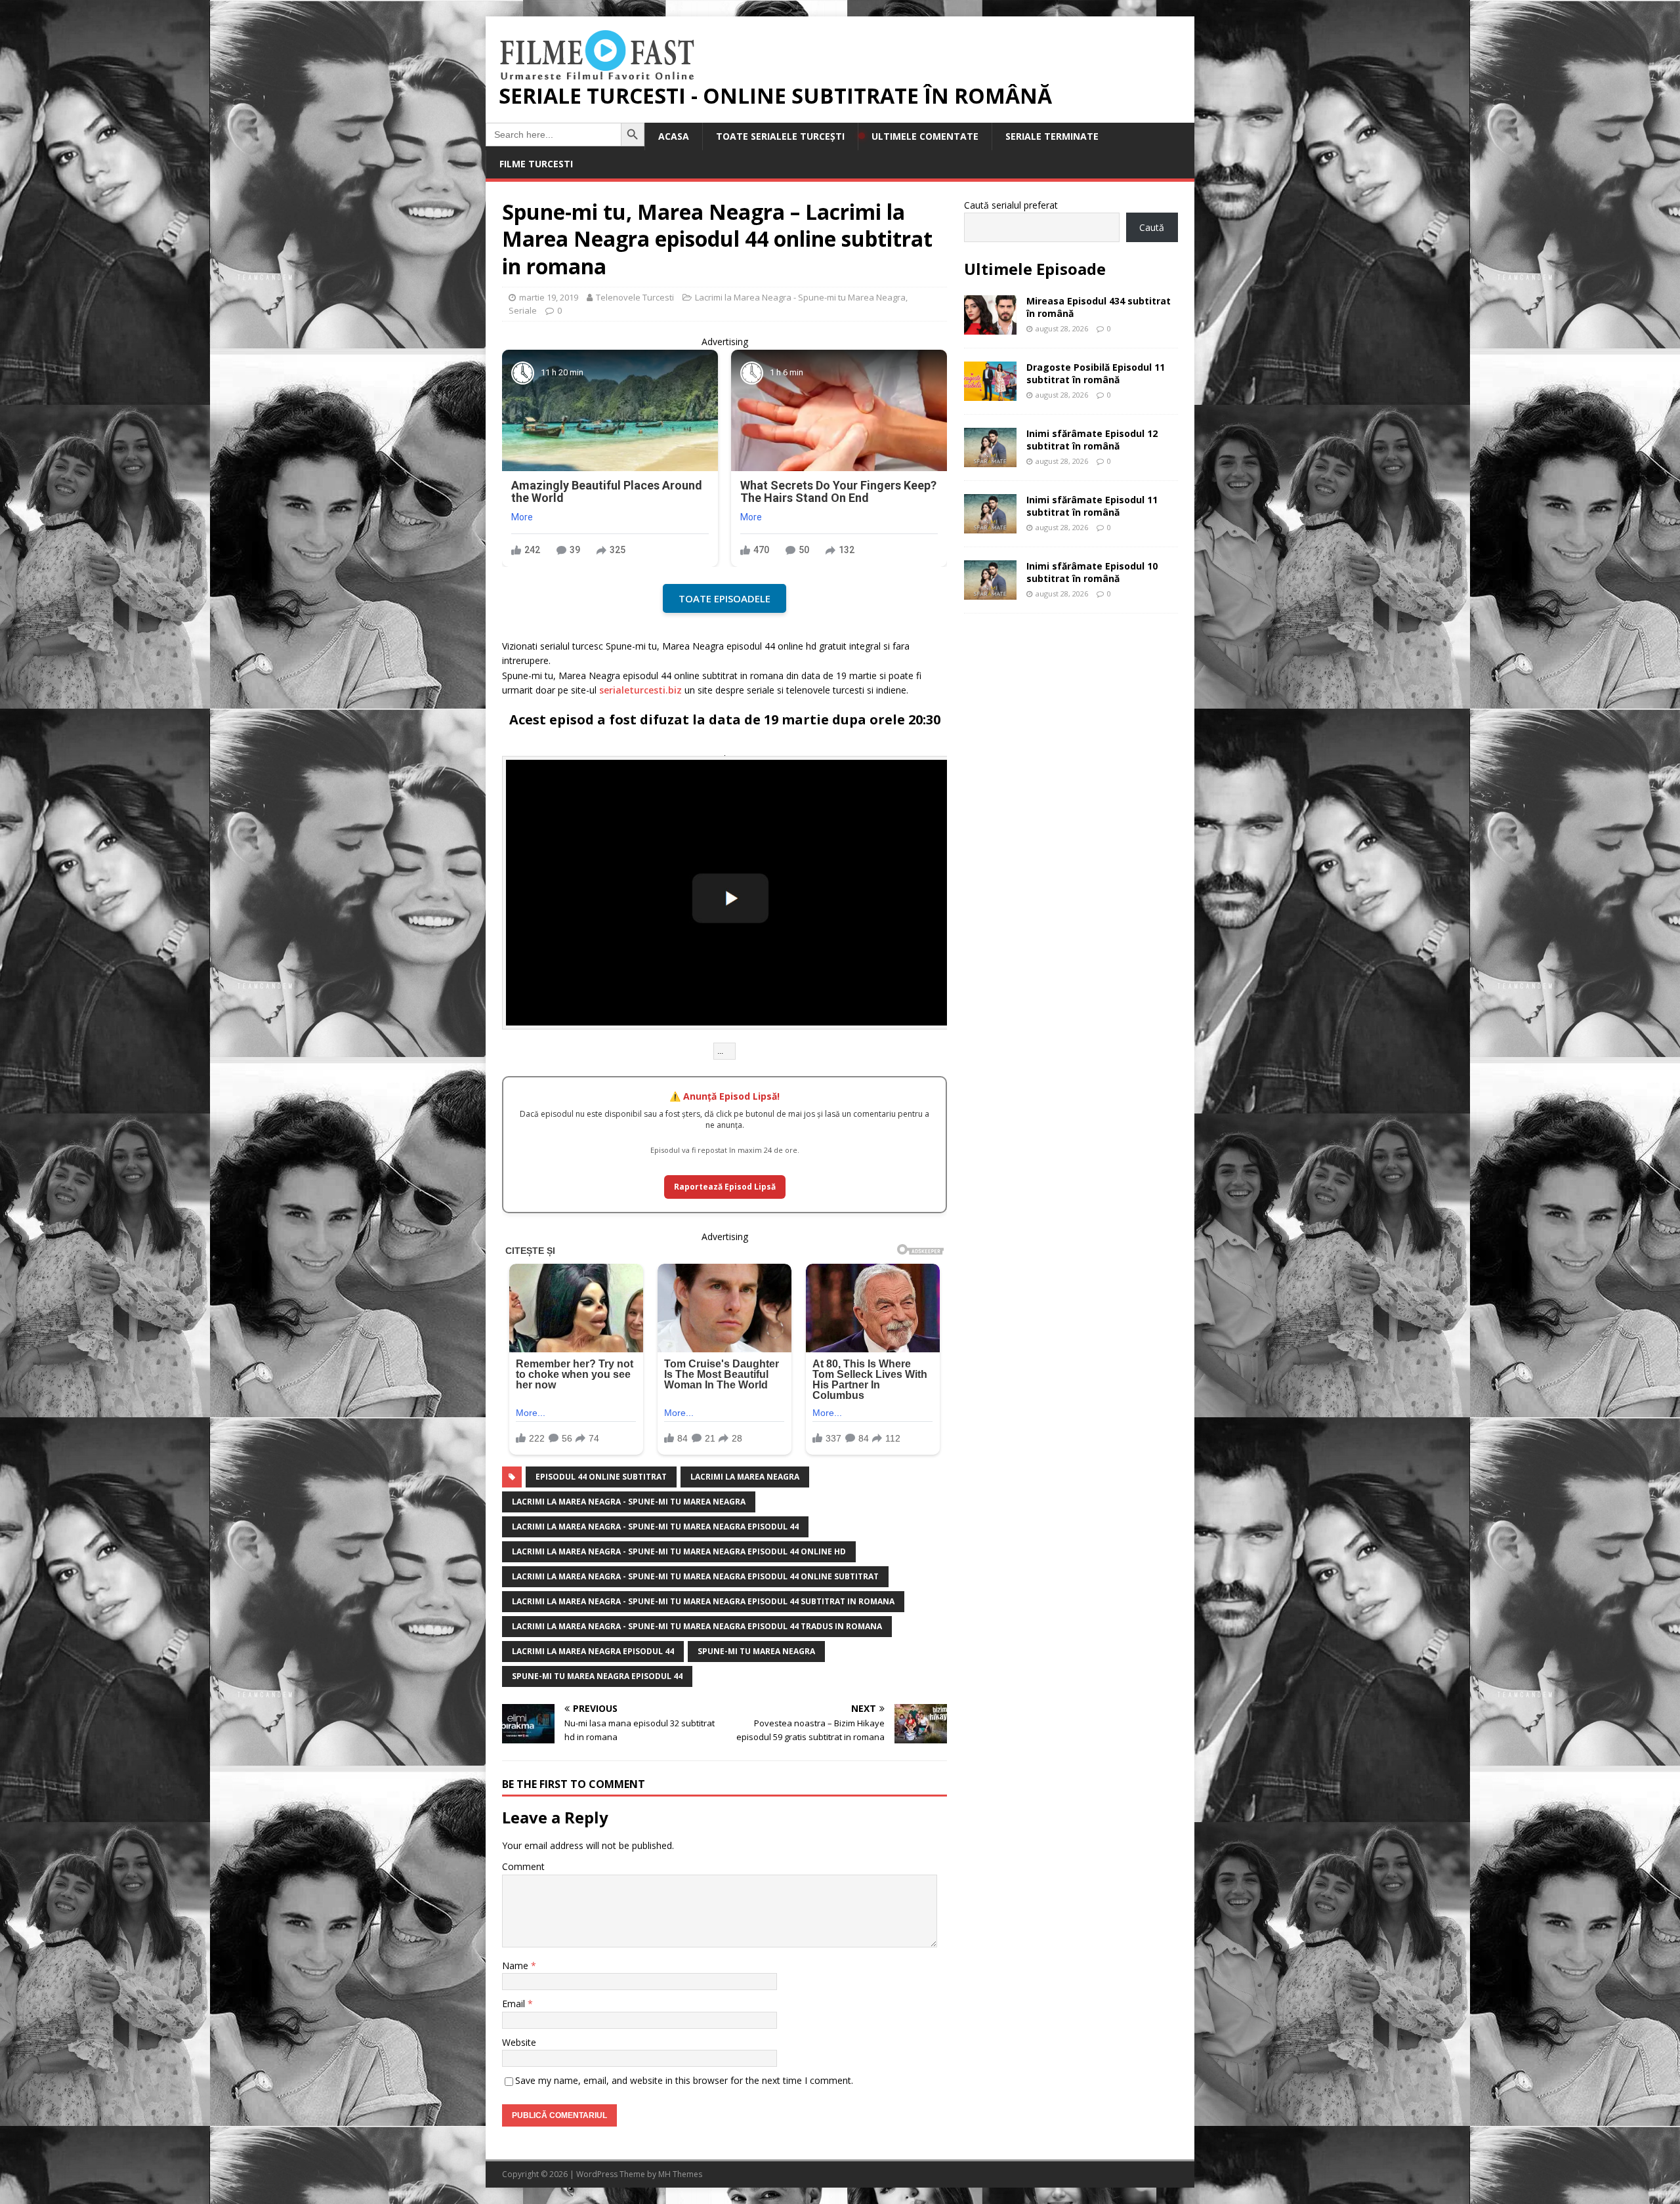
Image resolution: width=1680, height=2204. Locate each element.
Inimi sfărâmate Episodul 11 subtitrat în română (1092, 506)
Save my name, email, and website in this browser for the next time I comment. (684, 2080)
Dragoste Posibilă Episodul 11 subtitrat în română (1096, 373)
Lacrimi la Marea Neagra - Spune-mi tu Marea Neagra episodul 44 (655, 1527)
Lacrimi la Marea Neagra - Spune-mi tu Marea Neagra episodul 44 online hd (679, 1551)
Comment (523, 1866)
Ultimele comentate (925, 136)
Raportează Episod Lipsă (725, 1187)
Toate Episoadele (724, 598)
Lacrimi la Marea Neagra (745, 1477)
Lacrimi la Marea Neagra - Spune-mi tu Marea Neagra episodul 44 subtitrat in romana (703, 1601)
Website (519, 2042)
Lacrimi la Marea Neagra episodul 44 (593, 1651)
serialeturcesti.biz (640, 690)
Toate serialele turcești (780, 136)
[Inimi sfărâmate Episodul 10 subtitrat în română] (990, 592)
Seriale (523, 310)
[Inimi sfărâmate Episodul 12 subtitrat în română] (990, 460)
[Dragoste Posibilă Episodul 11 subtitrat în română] (990, 393)
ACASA (674, 136)
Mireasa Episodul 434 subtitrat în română (1099, 307)
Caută (1152, 227)
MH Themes (680, 2174)
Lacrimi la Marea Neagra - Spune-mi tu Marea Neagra (800, 297)
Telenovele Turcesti (635, 297)
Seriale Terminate (1052, 136)
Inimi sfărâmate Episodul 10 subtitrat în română (1092, 572)
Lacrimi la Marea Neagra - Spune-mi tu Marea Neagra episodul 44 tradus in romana (697, 1626)
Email (515, 2004)
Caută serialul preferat (1011, 205)
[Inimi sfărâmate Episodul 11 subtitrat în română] (990, 526)
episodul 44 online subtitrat (601, 1477)
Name (516, 1965)
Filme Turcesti (536, 164)
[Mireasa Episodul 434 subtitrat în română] (990, 327)
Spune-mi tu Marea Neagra (756, 1651)
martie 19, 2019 (549, 297)
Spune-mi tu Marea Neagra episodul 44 (597, 1676)
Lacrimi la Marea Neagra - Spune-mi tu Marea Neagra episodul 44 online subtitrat (695, 1576)
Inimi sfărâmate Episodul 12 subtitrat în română (1092, 439)
